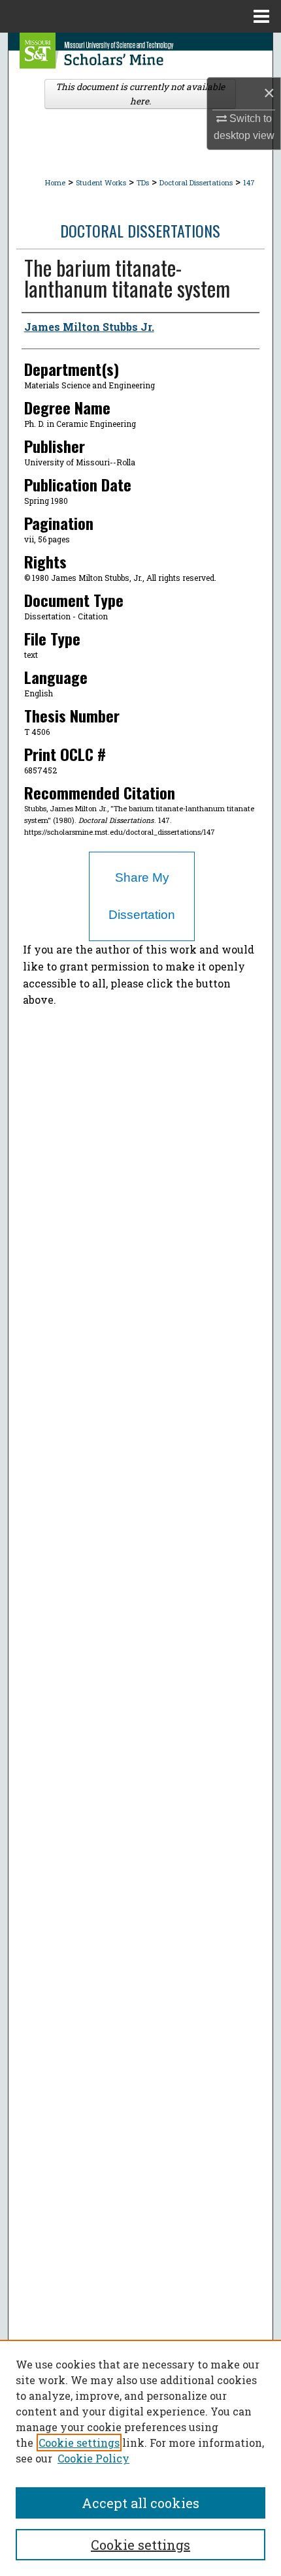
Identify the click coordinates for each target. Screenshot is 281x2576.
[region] (140, 2458)
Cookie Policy (93, 2458)
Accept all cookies (140, 2503)
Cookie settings (79, 2443)
